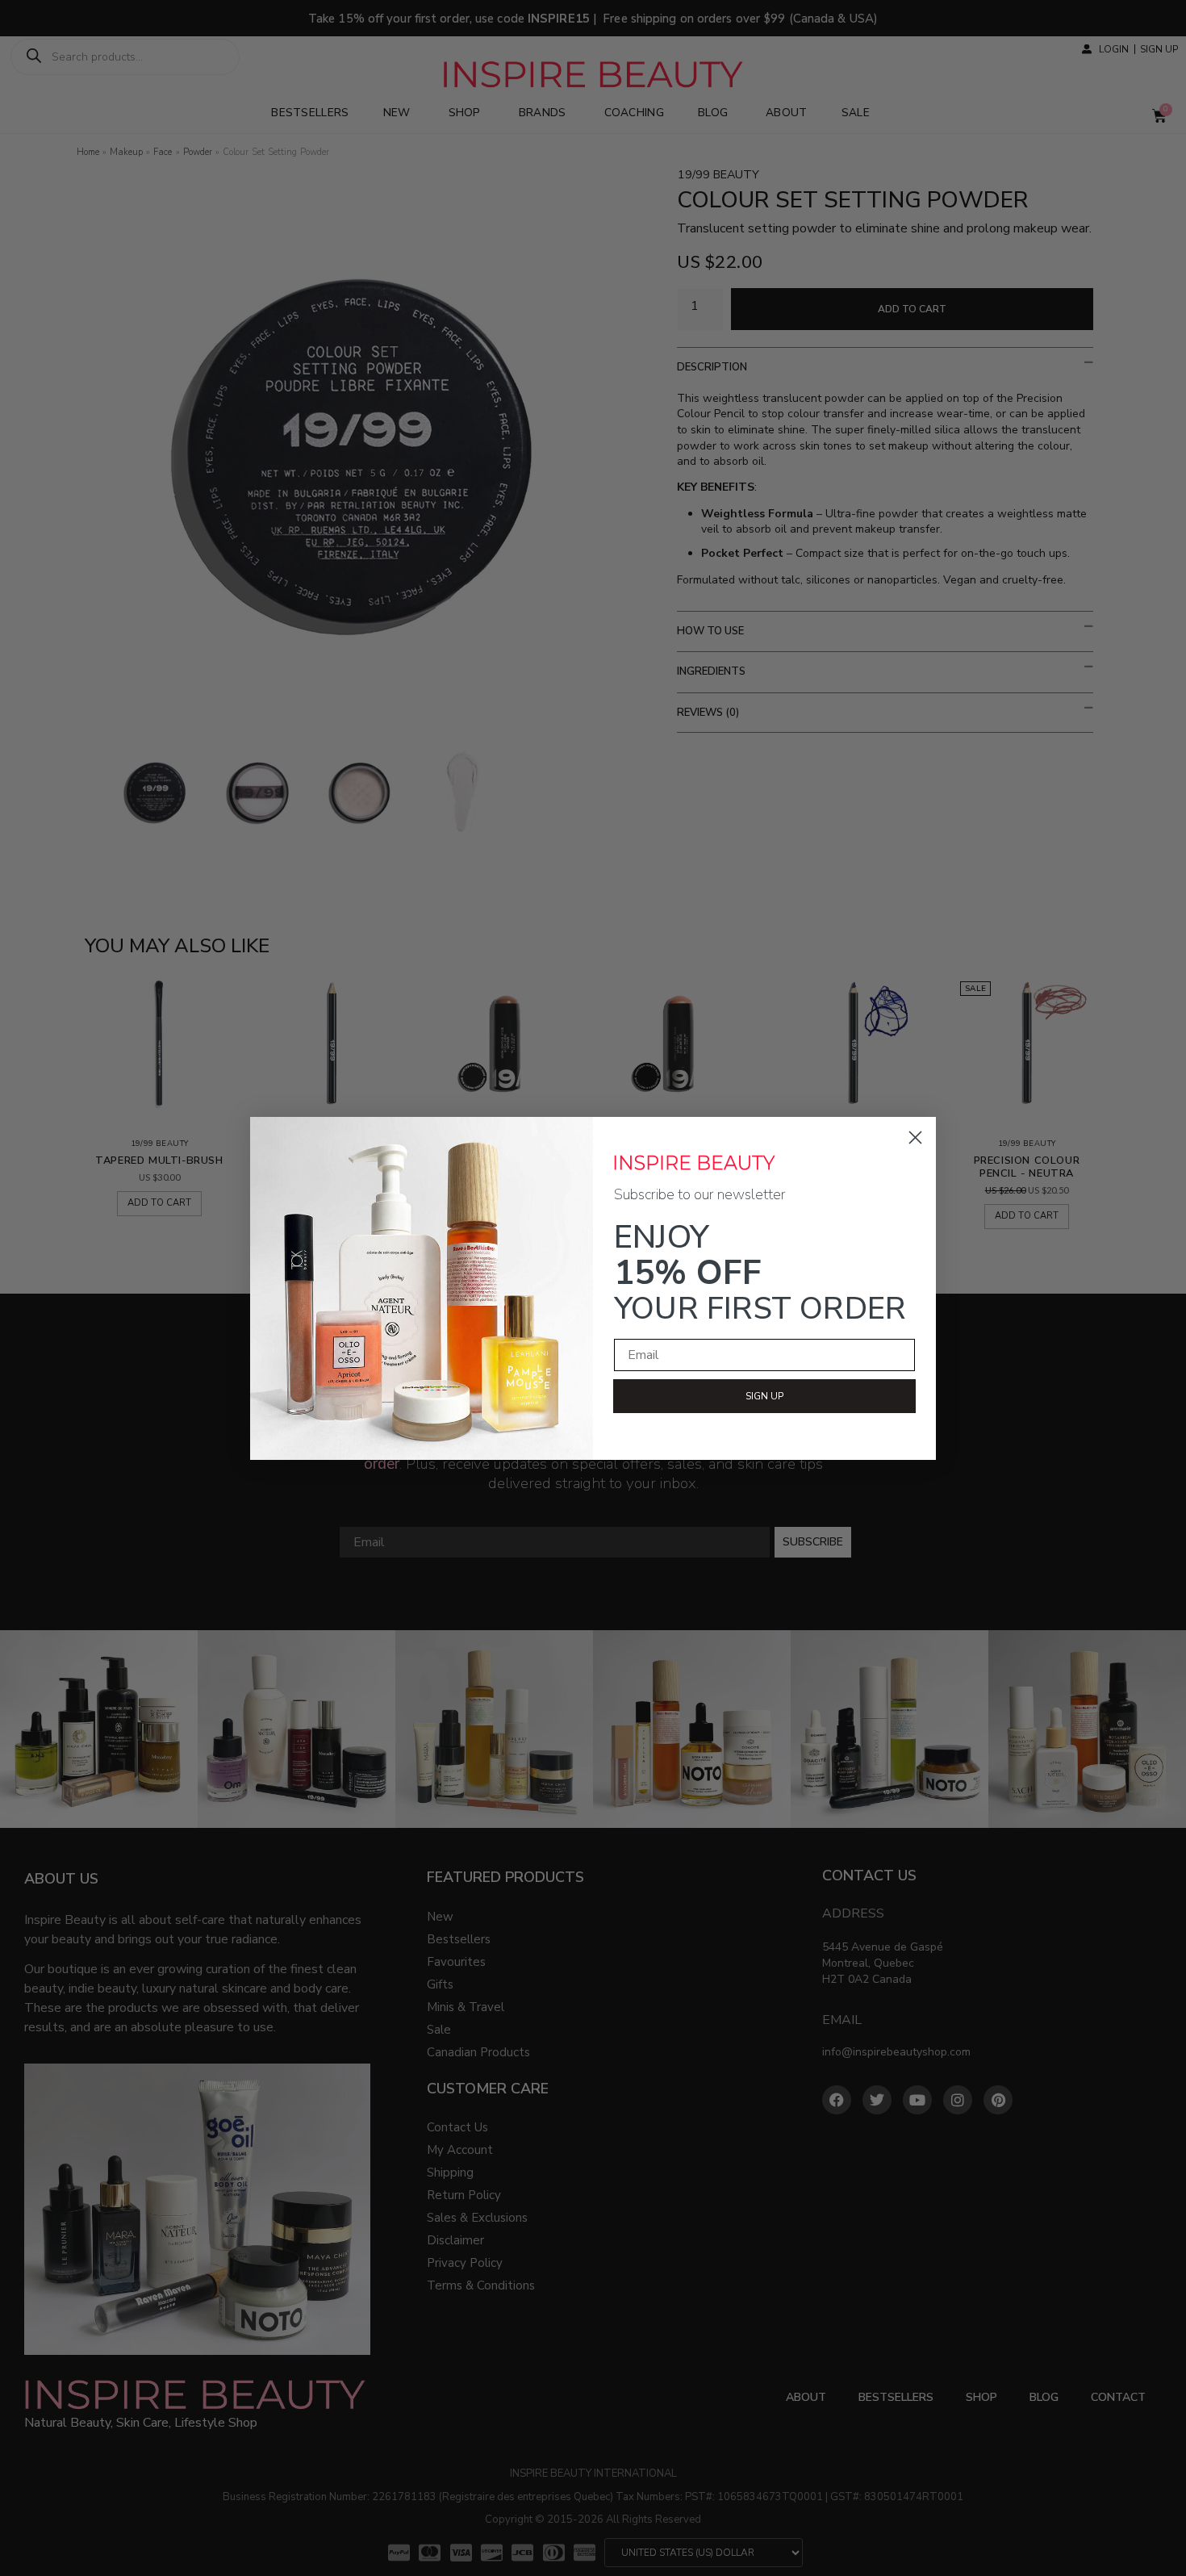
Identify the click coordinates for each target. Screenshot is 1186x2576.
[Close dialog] (915, 1137)
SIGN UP (764, 1396)
